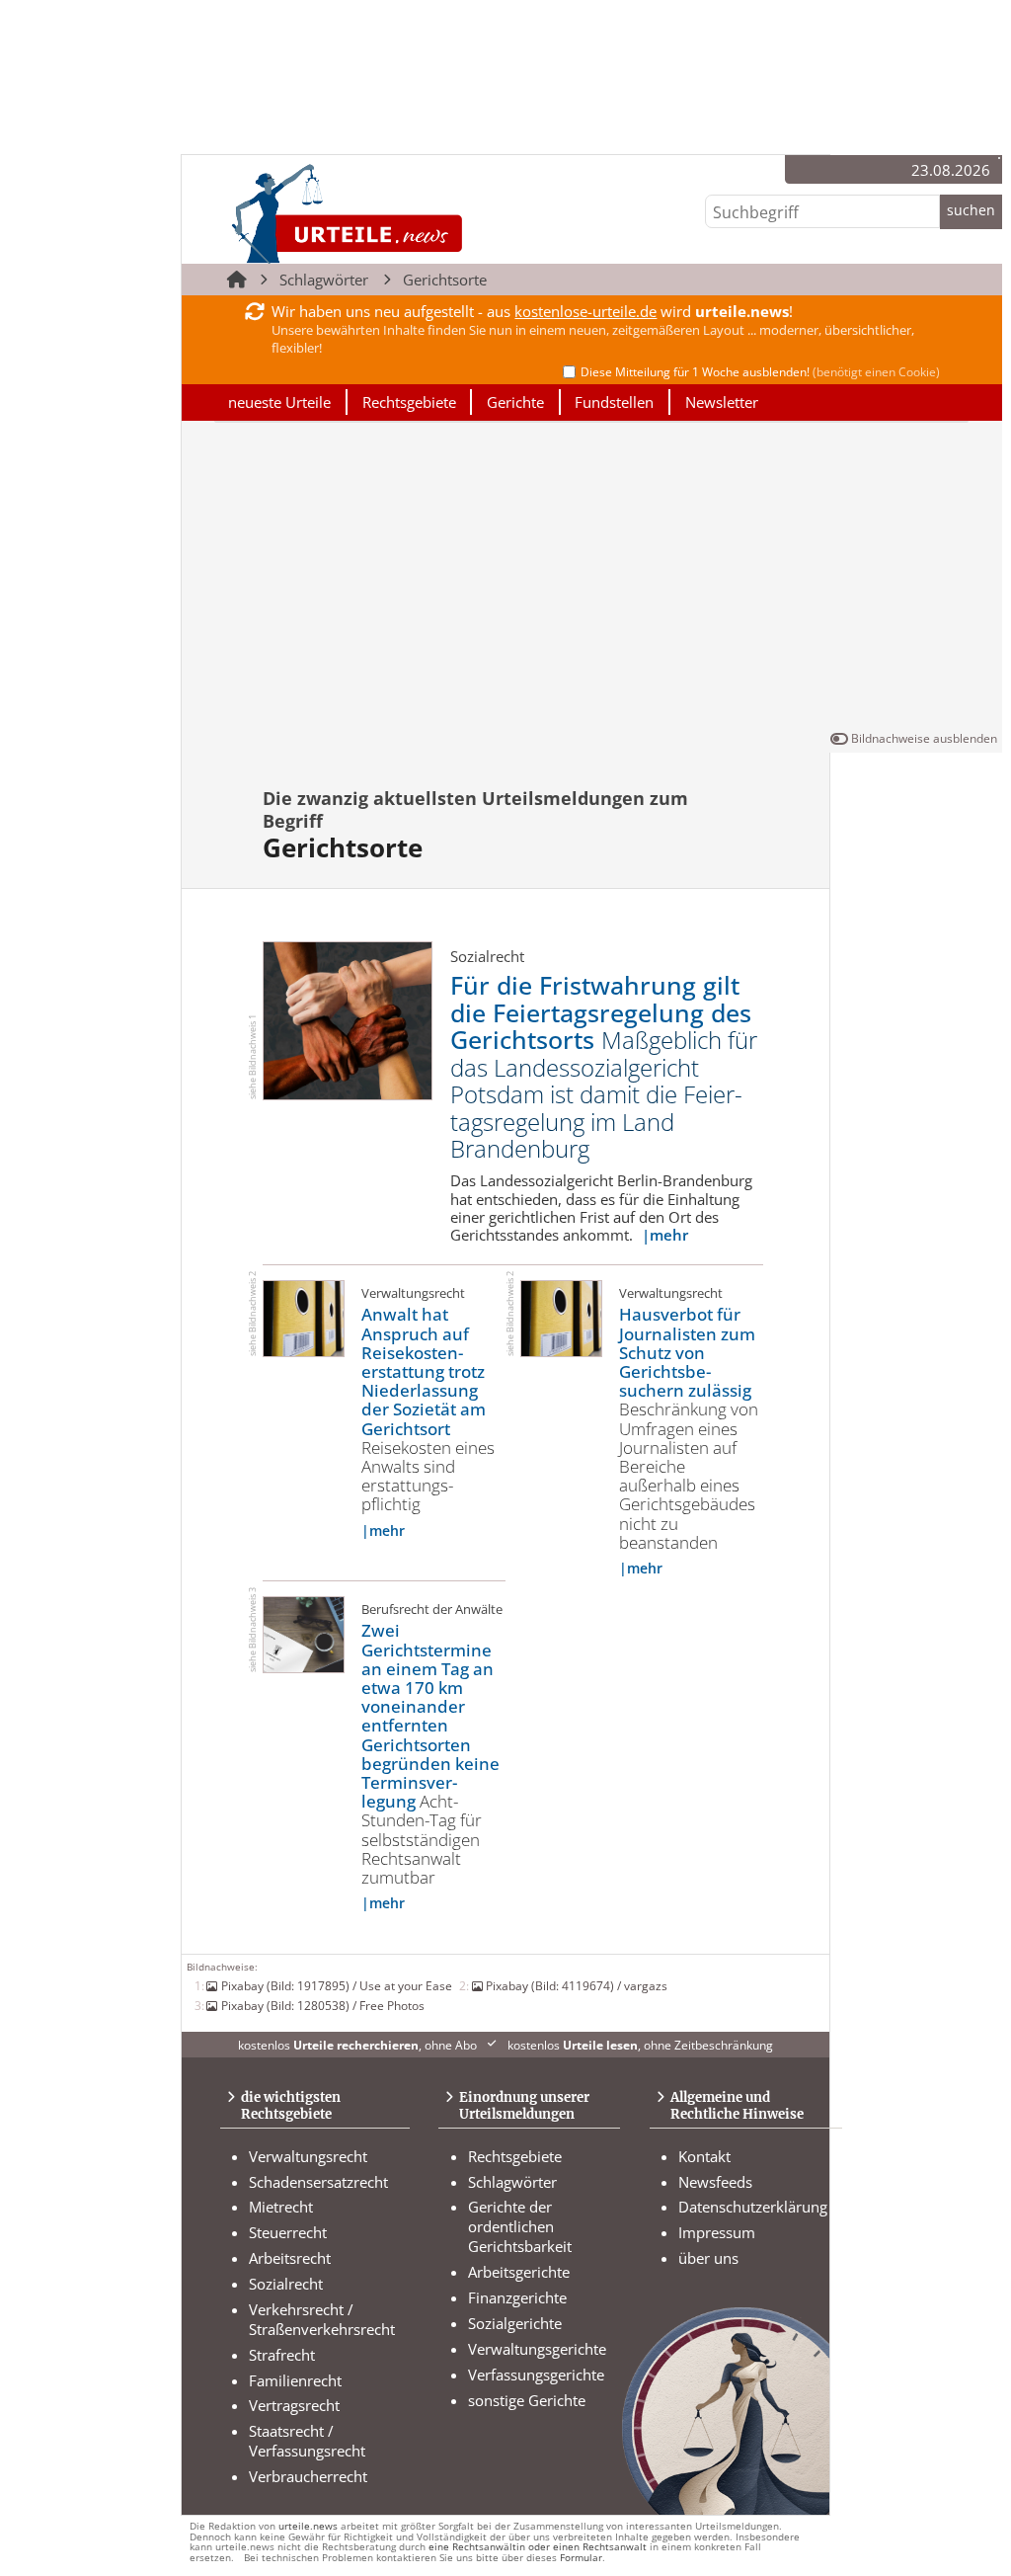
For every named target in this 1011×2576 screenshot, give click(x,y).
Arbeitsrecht (290, 2258)
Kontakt (704, 2156)
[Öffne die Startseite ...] (413, 213)
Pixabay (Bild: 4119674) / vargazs (577, 1985)
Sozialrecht (286, 2284)
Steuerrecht (288, 2232)
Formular (581, 2558)
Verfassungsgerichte (536, 2375)
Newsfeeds (715, 2182)
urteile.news (308, 2526)
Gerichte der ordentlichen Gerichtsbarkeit (520, 2226)
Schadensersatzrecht (318, 2182)
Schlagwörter (324, 280)
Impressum (717, 2232)
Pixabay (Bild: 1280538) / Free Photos (322, 2005)
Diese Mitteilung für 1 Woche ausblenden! (760, 372)
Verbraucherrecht (308, 2476)
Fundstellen (614, 402)
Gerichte (515, 402)
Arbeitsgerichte (519, 2272)
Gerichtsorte (445, 280)
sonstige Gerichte (527, 2400)
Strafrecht (282, 2355)
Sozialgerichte (515, 2323)
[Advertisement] (592, 580)
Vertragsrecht (294, 2405)
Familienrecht (295, 2380)
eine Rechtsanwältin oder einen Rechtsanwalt (538, 2547)
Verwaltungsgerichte (537, 2349)
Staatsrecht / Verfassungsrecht (307, 2441)
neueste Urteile (279, 402)
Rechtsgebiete (409, 402)
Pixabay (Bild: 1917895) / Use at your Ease (336, 1985)
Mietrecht (281, 2207)
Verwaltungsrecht (308, 2156)
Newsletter (722, 402)
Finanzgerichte (517, 2297)
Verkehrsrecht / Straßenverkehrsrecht (322, 2319)
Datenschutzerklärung (753, 2207)
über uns (708, 2258)
